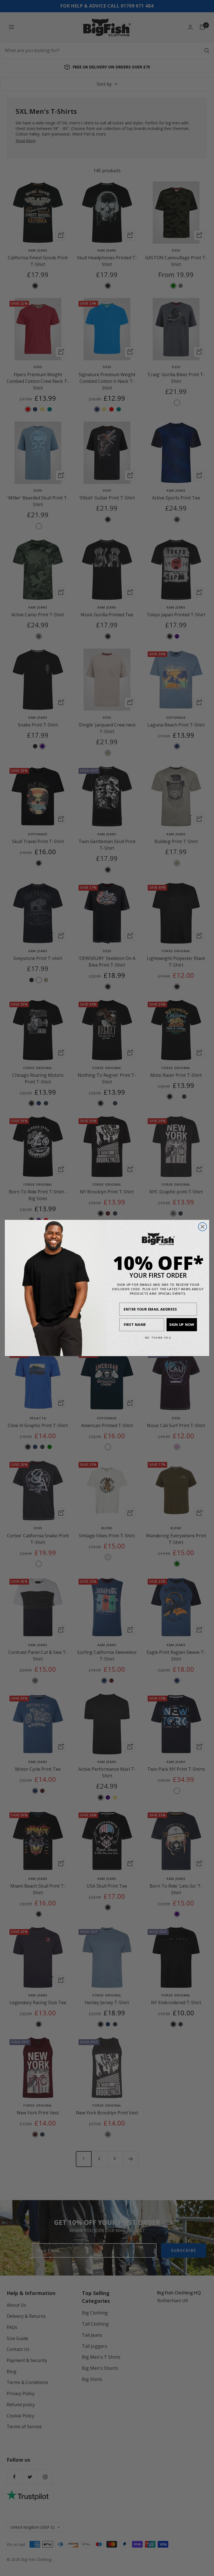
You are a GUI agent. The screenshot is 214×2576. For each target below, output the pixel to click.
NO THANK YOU (158, 1337)
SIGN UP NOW (182, 1324)
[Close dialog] (203, 1227)
